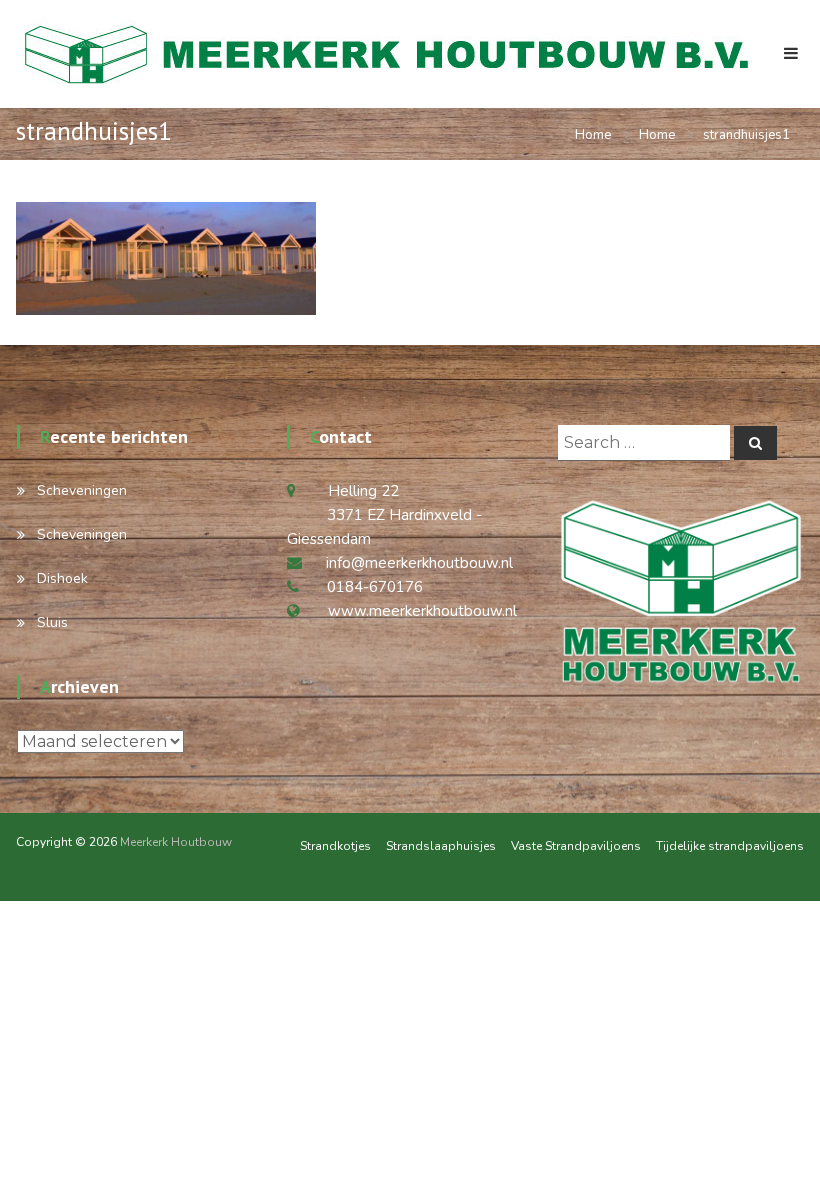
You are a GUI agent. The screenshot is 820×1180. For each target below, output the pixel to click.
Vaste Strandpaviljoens (576, 846)
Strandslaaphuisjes (441, 846)
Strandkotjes (335, 846)
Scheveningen (82, 490)
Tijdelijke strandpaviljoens (730, 846)
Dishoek (62, 578)
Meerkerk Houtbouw (176, 842)
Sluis (52, 622)
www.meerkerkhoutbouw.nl (422, 611)
